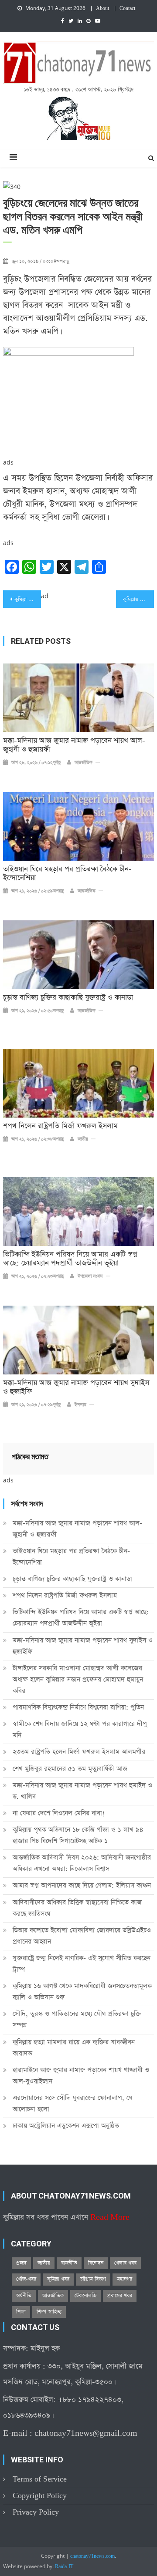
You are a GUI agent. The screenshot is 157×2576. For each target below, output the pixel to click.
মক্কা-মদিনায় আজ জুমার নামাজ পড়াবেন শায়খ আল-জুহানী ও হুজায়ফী (74, 745)
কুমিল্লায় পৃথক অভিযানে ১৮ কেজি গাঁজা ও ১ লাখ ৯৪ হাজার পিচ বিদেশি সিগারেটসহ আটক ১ (78, 1835)
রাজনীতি (69, 2263)
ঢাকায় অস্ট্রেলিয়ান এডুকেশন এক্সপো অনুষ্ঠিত (66, 2126)
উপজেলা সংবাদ (90, 1276)
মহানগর (125, 2279)
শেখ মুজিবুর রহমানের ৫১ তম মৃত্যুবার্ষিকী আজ (70, 1769)
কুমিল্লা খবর (58, 2279)
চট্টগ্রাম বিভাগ (93, 2279)
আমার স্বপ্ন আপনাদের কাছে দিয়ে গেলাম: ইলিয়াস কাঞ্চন (82, 1885)
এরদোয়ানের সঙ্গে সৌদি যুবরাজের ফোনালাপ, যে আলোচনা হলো (73, 2103)
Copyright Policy (40, 2496)
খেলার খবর (125, 2263)
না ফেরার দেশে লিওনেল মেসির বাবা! (59, 1813)
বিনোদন (96, 2263)
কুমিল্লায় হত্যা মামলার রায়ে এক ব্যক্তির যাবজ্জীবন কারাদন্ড (74, 2048)
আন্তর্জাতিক (84, 763)
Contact (127, 9)
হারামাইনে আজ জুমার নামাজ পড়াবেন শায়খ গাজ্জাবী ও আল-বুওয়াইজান (81, 2076)
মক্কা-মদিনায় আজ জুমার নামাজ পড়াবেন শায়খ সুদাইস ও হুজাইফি (76, 1387)
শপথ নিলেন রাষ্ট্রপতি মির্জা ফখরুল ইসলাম (60, 1126)
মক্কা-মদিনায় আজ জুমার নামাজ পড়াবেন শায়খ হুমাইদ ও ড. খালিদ (82, 1791)
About (102, 9)
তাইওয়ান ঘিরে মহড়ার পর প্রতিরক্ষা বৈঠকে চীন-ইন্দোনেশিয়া (67, 874)
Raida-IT (64, 2567)
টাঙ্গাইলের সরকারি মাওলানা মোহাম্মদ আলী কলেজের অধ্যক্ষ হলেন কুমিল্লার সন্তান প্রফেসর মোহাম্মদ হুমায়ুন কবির (78, 1679)
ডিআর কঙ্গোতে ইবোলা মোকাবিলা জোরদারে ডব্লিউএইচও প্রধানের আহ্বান (82, 1936)
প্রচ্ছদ (21, 2263)
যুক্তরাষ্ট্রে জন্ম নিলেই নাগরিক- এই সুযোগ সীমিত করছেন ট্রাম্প (82, 1964)
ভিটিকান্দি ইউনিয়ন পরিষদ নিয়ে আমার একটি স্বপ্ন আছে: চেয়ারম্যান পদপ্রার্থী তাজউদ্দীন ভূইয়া (70, 1259)
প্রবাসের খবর (120, 2296)
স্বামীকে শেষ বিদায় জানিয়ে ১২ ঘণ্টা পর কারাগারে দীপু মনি (80, 1729)
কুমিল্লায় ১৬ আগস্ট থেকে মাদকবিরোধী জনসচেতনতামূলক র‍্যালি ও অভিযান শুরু (82, 1992)
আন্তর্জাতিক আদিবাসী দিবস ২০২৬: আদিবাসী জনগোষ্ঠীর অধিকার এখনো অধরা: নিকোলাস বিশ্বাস (82, 1863)
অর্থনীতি (24, 2296)
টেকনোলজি (85, 2296)
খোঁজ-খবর (26, 2279)
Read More (110, 2217)
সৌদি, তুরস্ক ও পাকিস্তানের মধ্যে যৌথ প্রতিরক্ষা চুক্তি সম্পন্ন (77, 2019)
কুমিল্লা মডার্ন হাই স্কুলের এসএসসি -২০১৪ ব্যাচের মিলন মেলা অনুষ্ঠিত (27, 599)
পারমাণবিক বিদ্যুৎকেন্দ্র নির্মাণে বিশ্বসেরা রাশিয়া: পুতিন (78, 1707)
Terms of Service (40, 2479)
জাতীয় (83, 1139)
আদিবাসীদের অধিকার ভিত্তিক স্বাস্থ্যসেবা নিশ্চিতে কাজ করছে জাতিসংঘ (77, 1908)
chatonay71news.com (92, 2556)
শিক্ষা (21, 2312)
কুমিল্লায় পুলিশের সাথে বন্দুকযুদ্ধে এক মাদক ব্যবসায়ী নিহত (138, 599)
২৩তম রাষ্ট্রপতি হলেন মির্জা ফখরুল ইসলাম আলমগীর (79, 1752)
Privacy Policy (36, 2512)
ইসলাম (80, 1405)
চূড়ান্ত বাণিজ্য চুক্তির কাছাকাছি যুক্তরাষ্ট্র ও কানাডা (68, 998)
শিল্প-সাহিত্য (49, 2312)
